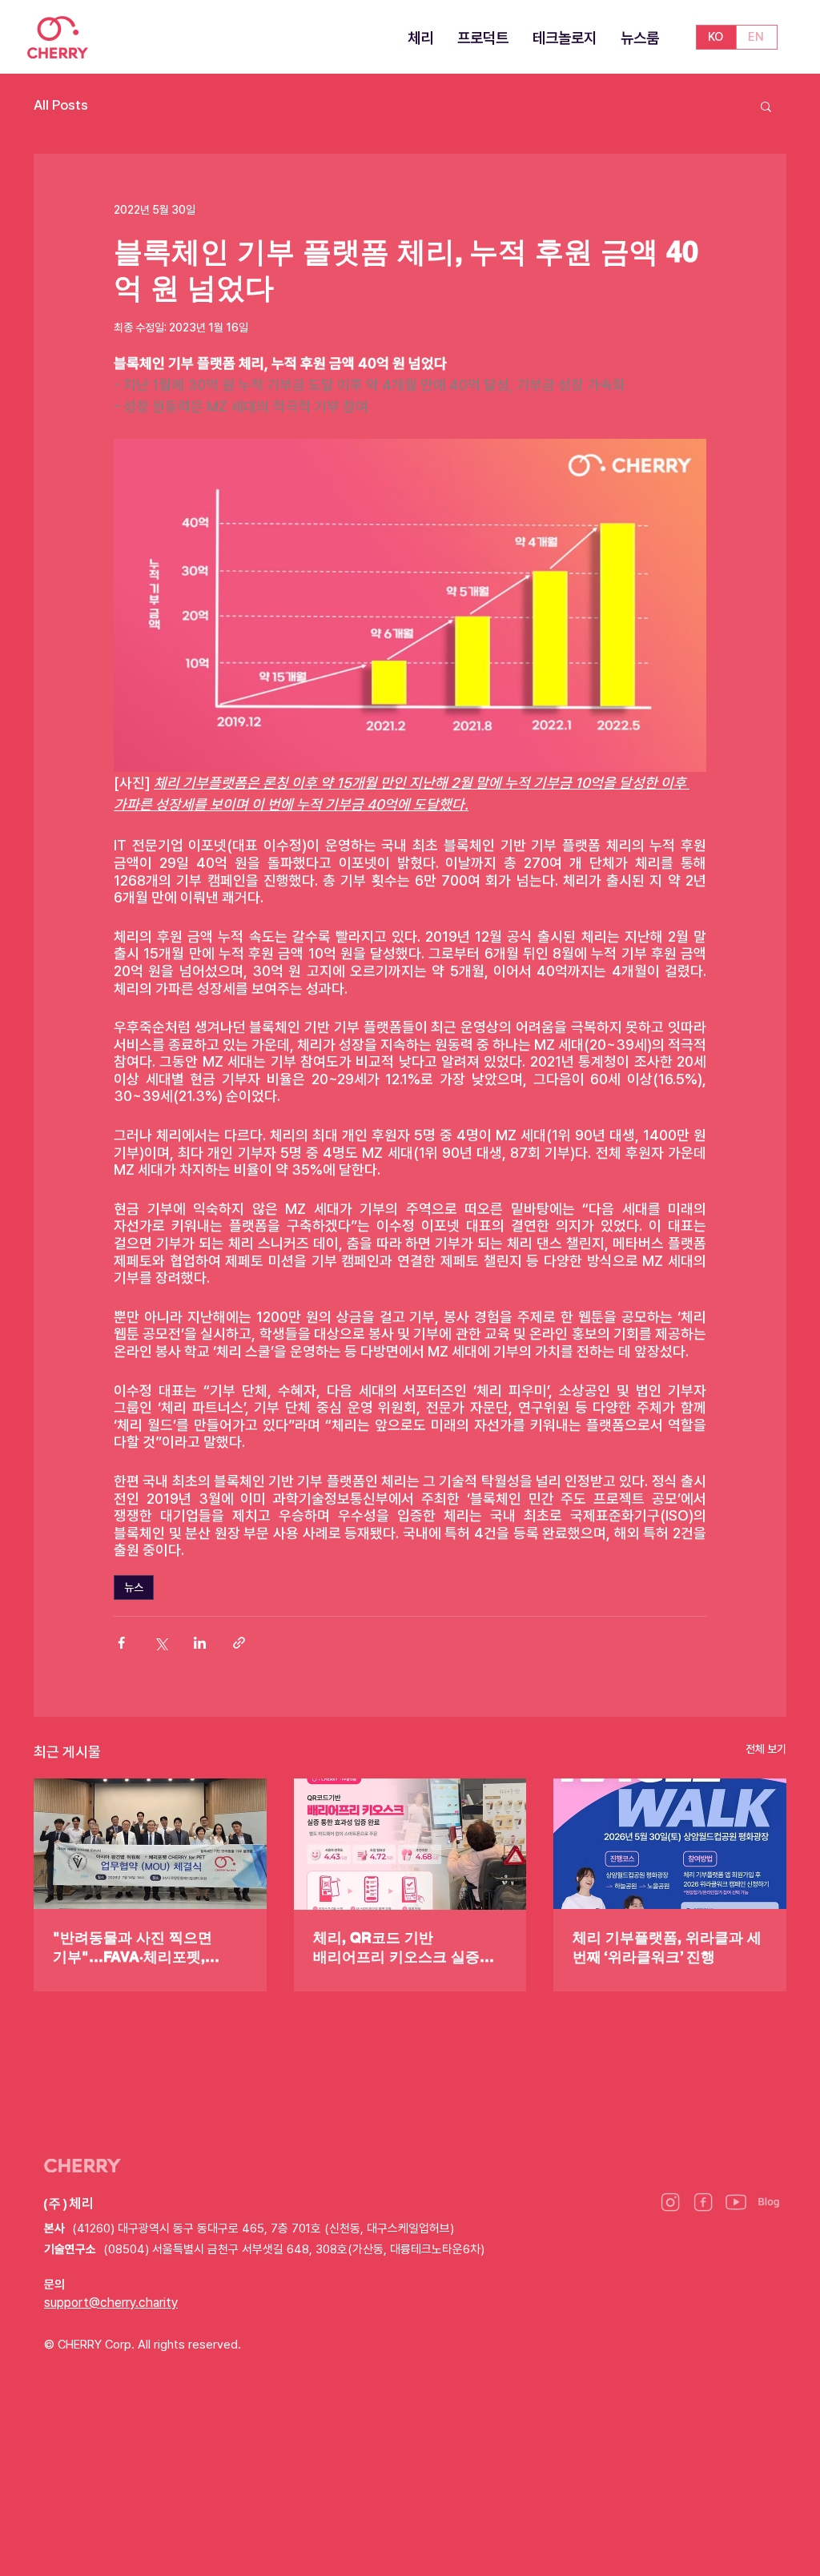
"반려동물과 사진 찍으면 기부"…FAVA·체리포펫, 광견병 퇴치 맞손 (133, 1948)
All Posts (61, 105)
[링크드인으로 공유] (200, 1643)
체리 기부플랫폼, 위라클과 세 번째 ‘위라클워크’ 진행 (667, 1947)
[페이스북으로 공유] (121, 1643)
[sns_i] (670, 2202)
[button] (766, 106)
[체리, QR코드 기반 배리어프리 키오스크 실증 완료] (410, 1844)
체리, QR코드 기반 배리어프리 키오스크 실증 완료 (396, 1948)
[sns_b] (769, 2202)
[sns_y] (736, 2202)
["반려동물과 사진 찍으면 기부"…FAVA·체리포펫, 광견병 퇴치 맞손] (150, 1844)
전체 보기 (766, 1749)
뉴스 (134, 1587)
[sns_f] (703, 2202)
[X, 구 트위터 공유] (161, 1643)
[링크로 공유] (239, 1643)
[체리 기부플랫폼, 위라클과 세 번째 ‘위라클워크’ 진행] (670, 1844)
